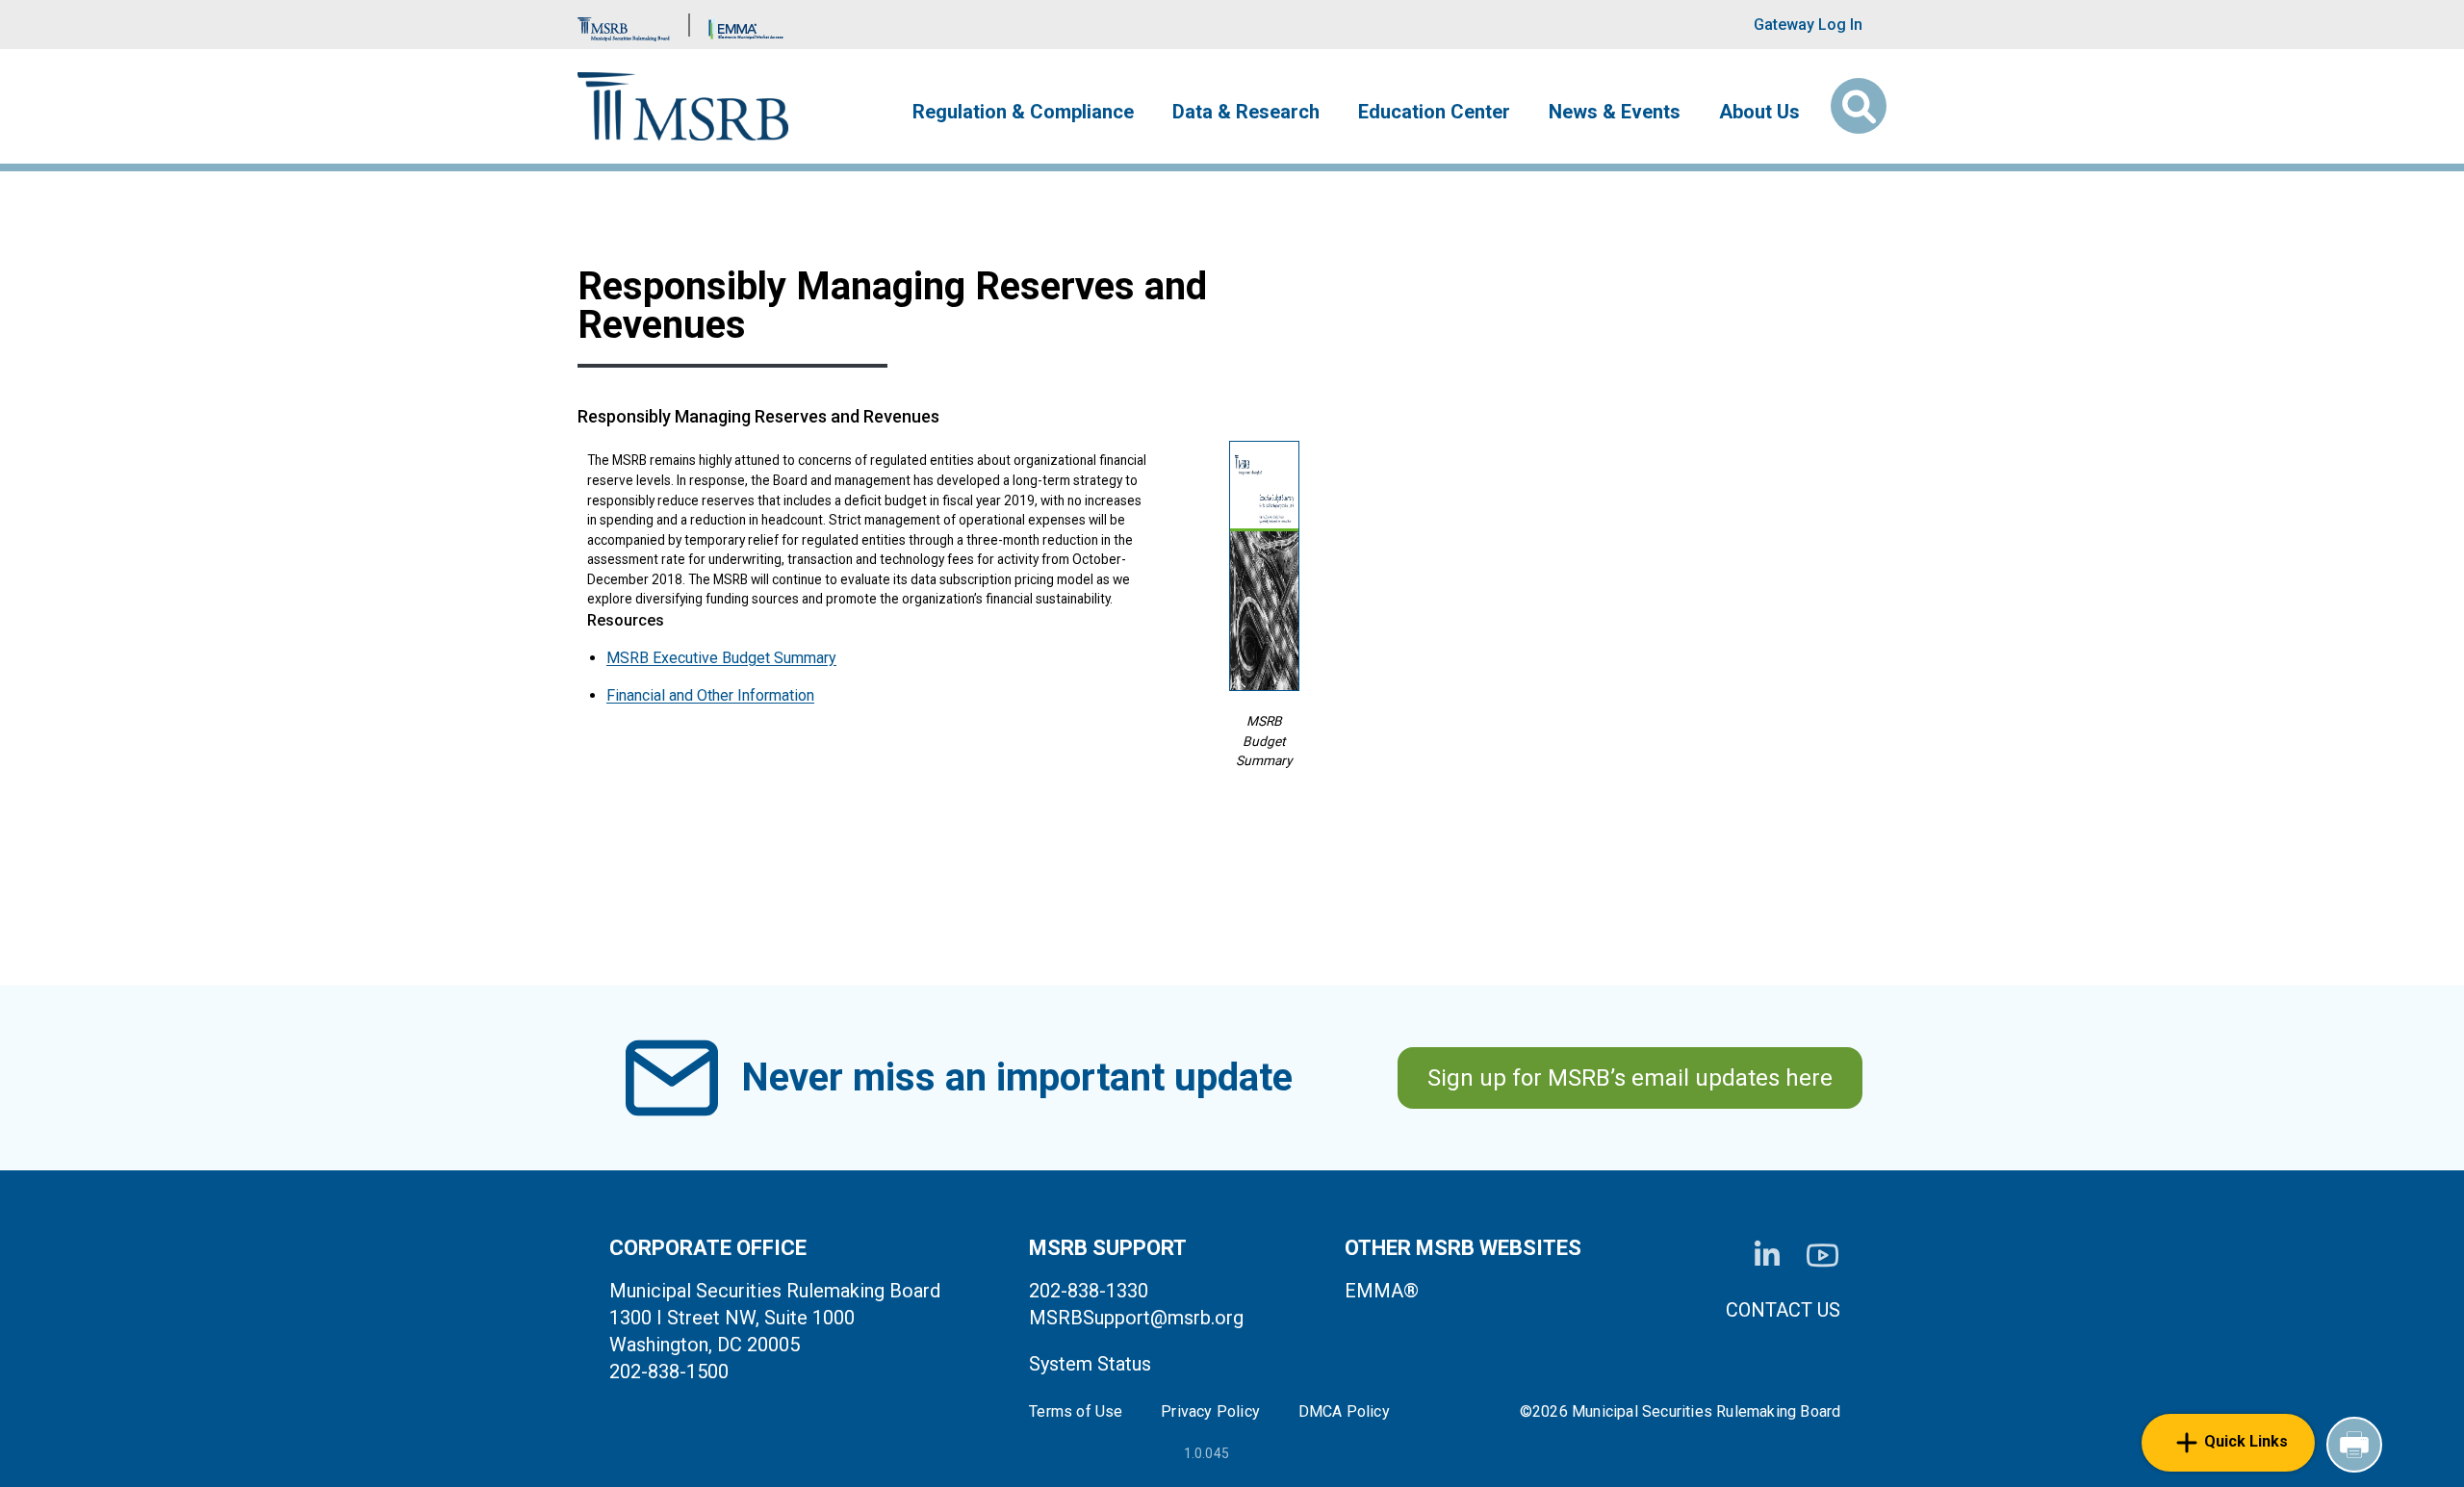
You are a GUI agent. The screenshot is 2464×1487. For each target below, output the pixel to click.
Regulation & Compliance (1023, 112)
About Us (1759, 112)
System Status (1090, 1364)
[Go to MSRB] (624, 25)
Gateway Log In (1808, 25)
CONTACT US (1783, 1310)
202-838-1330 (1089, 1291)
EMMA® (1382, 1291)
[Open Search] (1859, 106)
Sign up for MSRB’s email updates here (1630, 1078)
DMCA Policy (1344, 1412)
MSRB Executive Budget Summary (721, 658)
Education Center (1434, 112)
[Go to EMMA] (746, 25)
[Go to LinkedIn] (1767, 1255)
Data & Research (1246, 112)
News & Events (1615, 112)
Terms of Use (1076, 1412)
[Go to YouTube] (1822, 1256)
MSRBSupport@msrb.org (1136, 1318)
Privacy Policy (1210, 1412)
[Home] (683, 106)
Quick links (2246, 1441)
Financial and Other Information (710, 695)
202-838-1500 (669, 1372)
